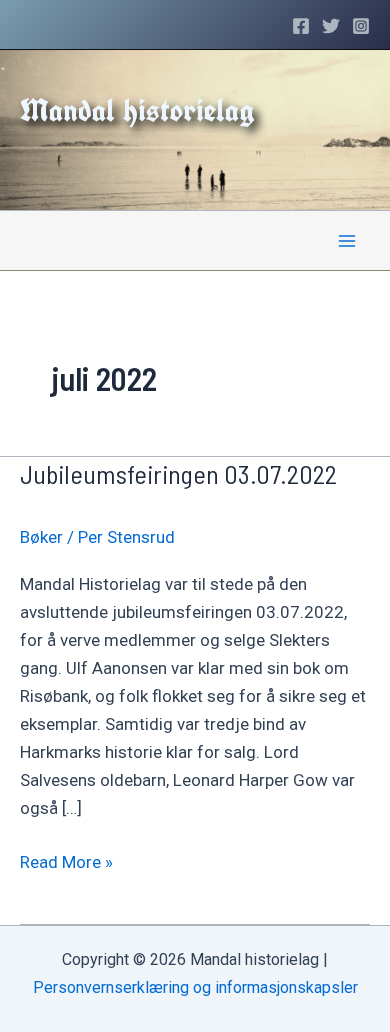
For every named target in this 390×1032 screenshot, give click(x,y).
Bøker (41, 537)
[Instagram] (361, 26)
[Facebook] (301, 26)
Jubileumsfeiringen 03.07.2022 (178, 473)
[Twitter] (331, 26)
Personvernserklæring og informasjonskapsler (195, 987)
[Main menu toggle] (348, 241)
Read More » (66, 863)
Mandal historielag (137, 110)
